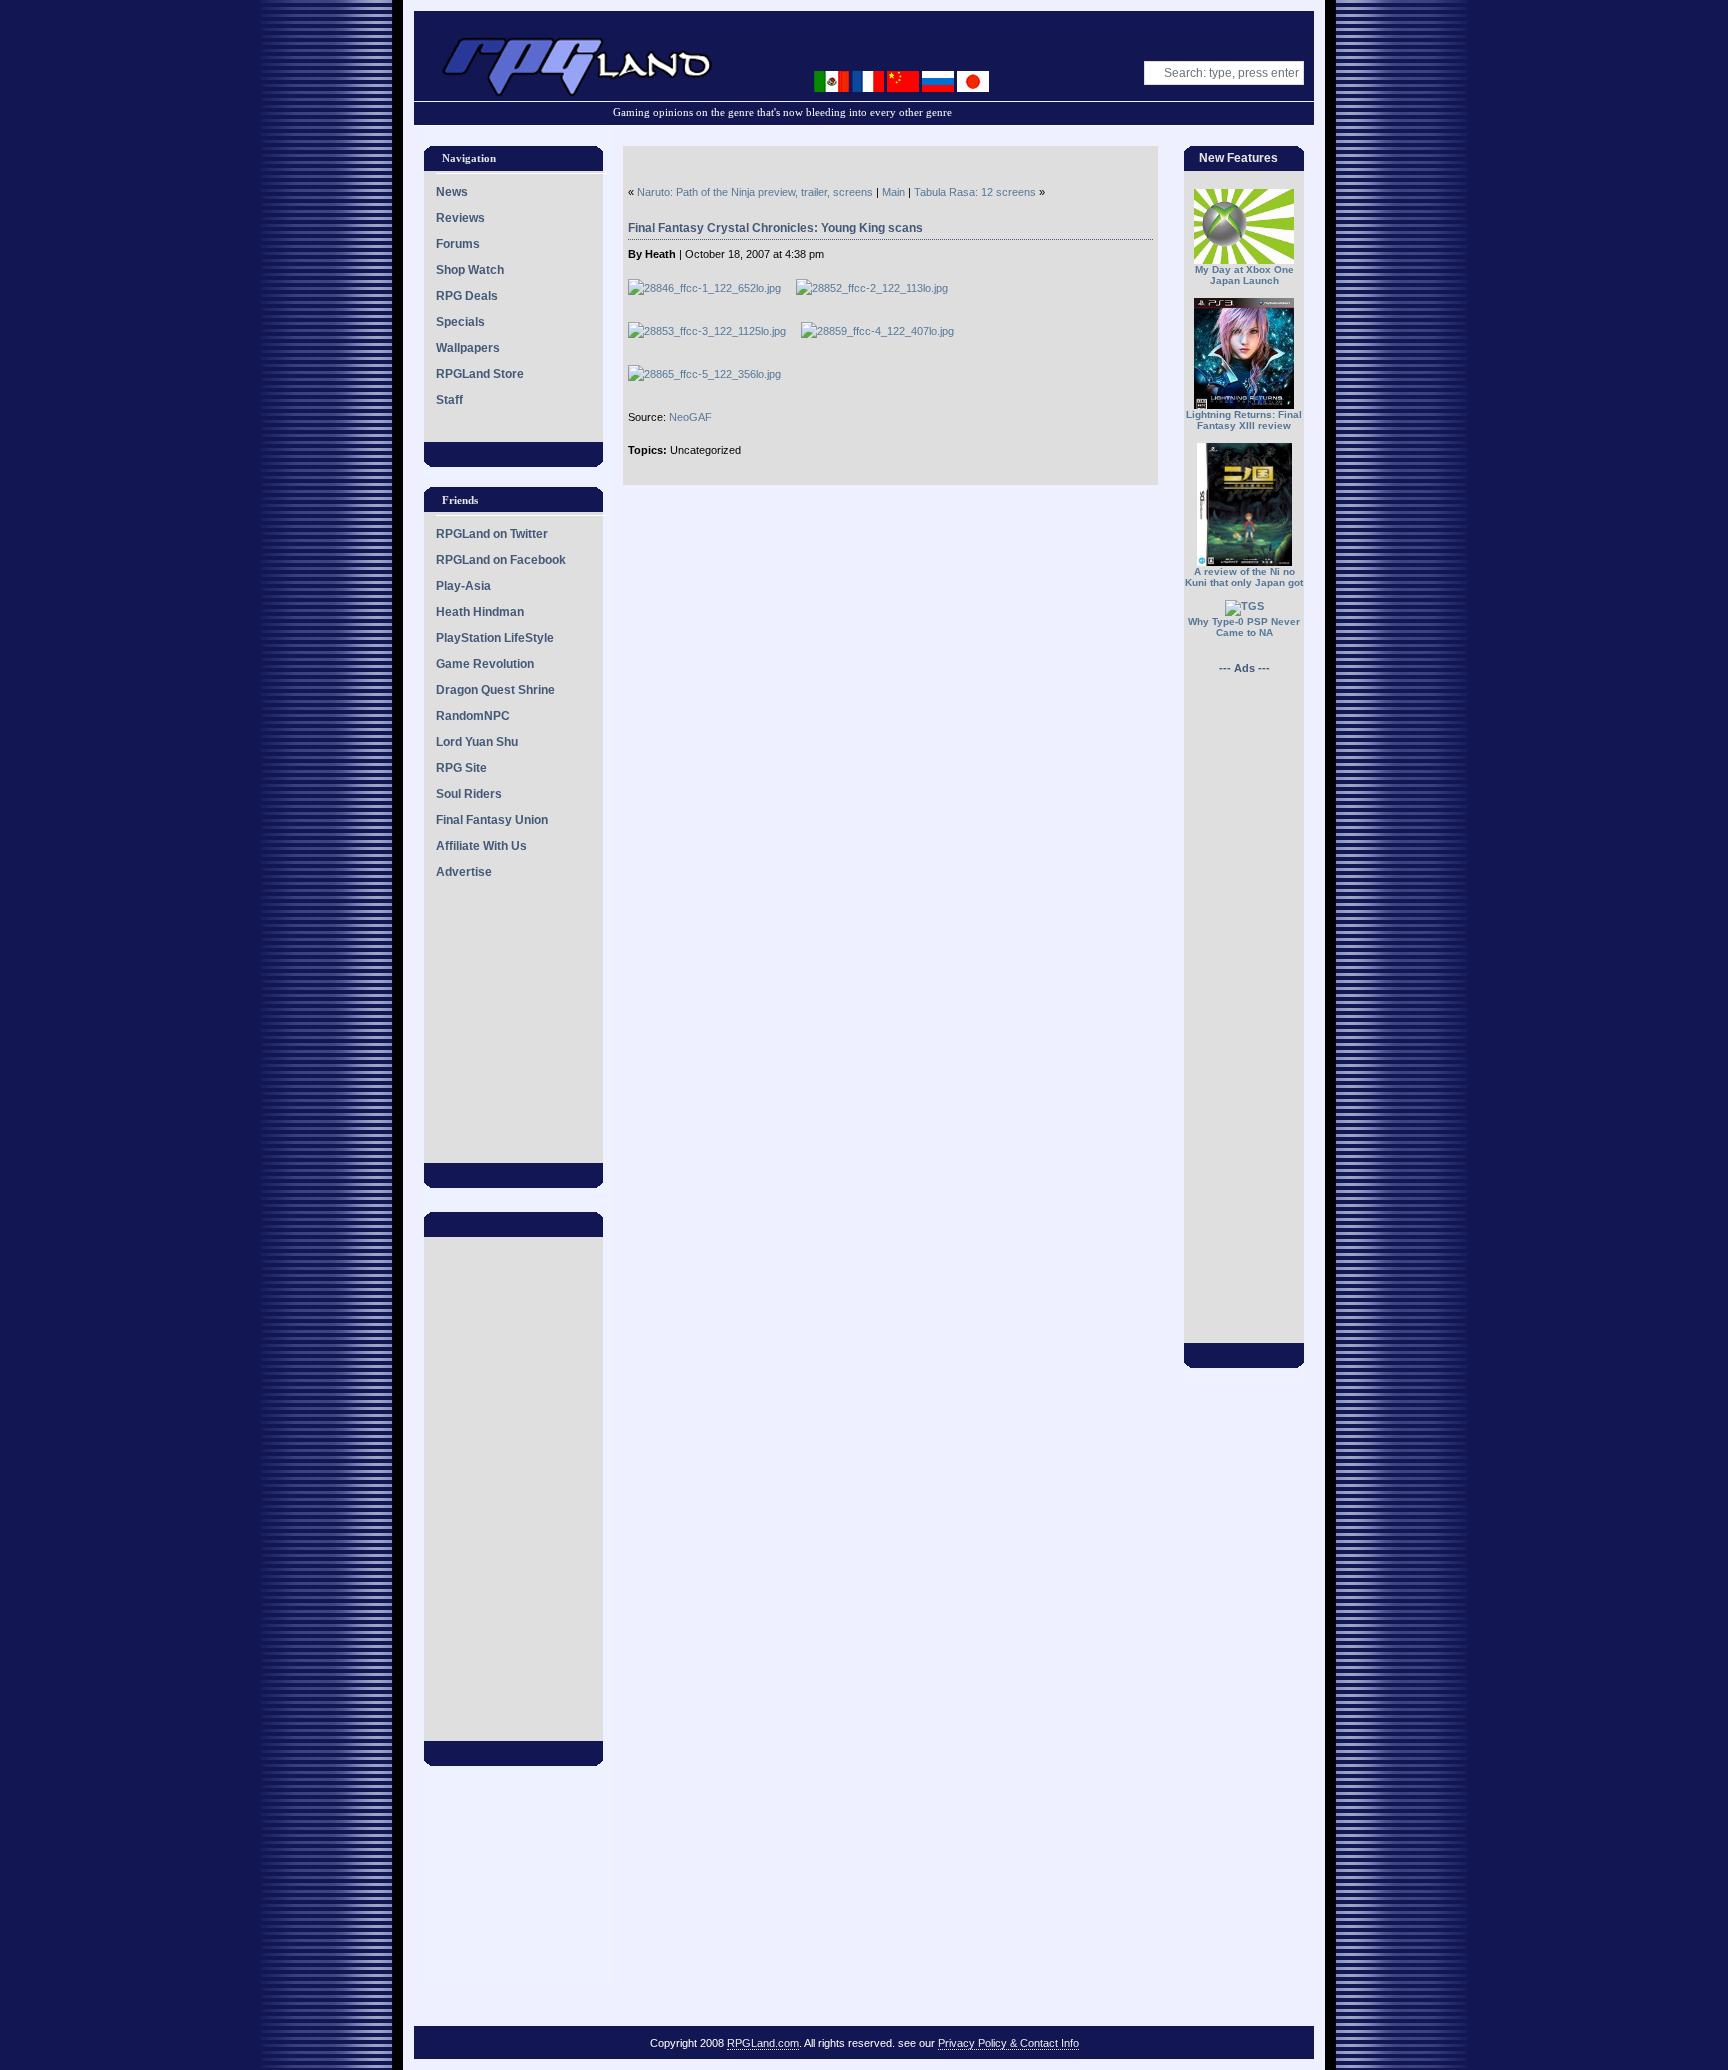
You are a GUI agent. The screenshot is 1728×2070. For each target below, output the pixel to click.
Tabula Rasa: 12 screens (975, 192)
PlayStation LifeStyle (495, 638)
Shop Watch (470, 270)
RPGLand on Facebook (501, 560)
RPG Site (461, 768)
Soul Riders (469, 794)
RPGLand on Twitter (492, 534)
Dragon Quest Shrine (495, 690)
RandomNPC (473, 716)
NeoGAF (690, 417)
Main (893, 192)
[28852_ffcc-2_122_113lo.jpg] (879, 288)
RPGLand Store (480, 374)
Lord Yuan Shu (477, 742)
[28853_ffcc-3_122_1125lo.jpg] (714, 331)
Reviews (460, 218)
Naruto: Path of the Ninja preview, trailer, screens (755, 192)
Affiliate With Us (481, 846)
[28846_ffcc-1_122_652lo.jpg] (712, 288)
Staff (449, 400)
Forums (458, 244)
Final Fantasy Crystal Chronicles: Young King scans (775, 228)
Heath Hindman (480, 612)
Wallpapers (468, 348)
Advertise (464, 872)
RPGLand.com (763, 2043)
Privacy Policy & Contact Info (1008, 2043)
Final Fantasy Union (492, 820)
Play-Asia (463, 586)
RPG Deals (467, 296)
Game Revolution (485, 664)
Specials (460, 322)
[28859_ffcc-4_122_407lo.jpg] (885, 331)
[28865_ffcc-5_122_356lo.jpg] (712, 374)
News (452, 192)
